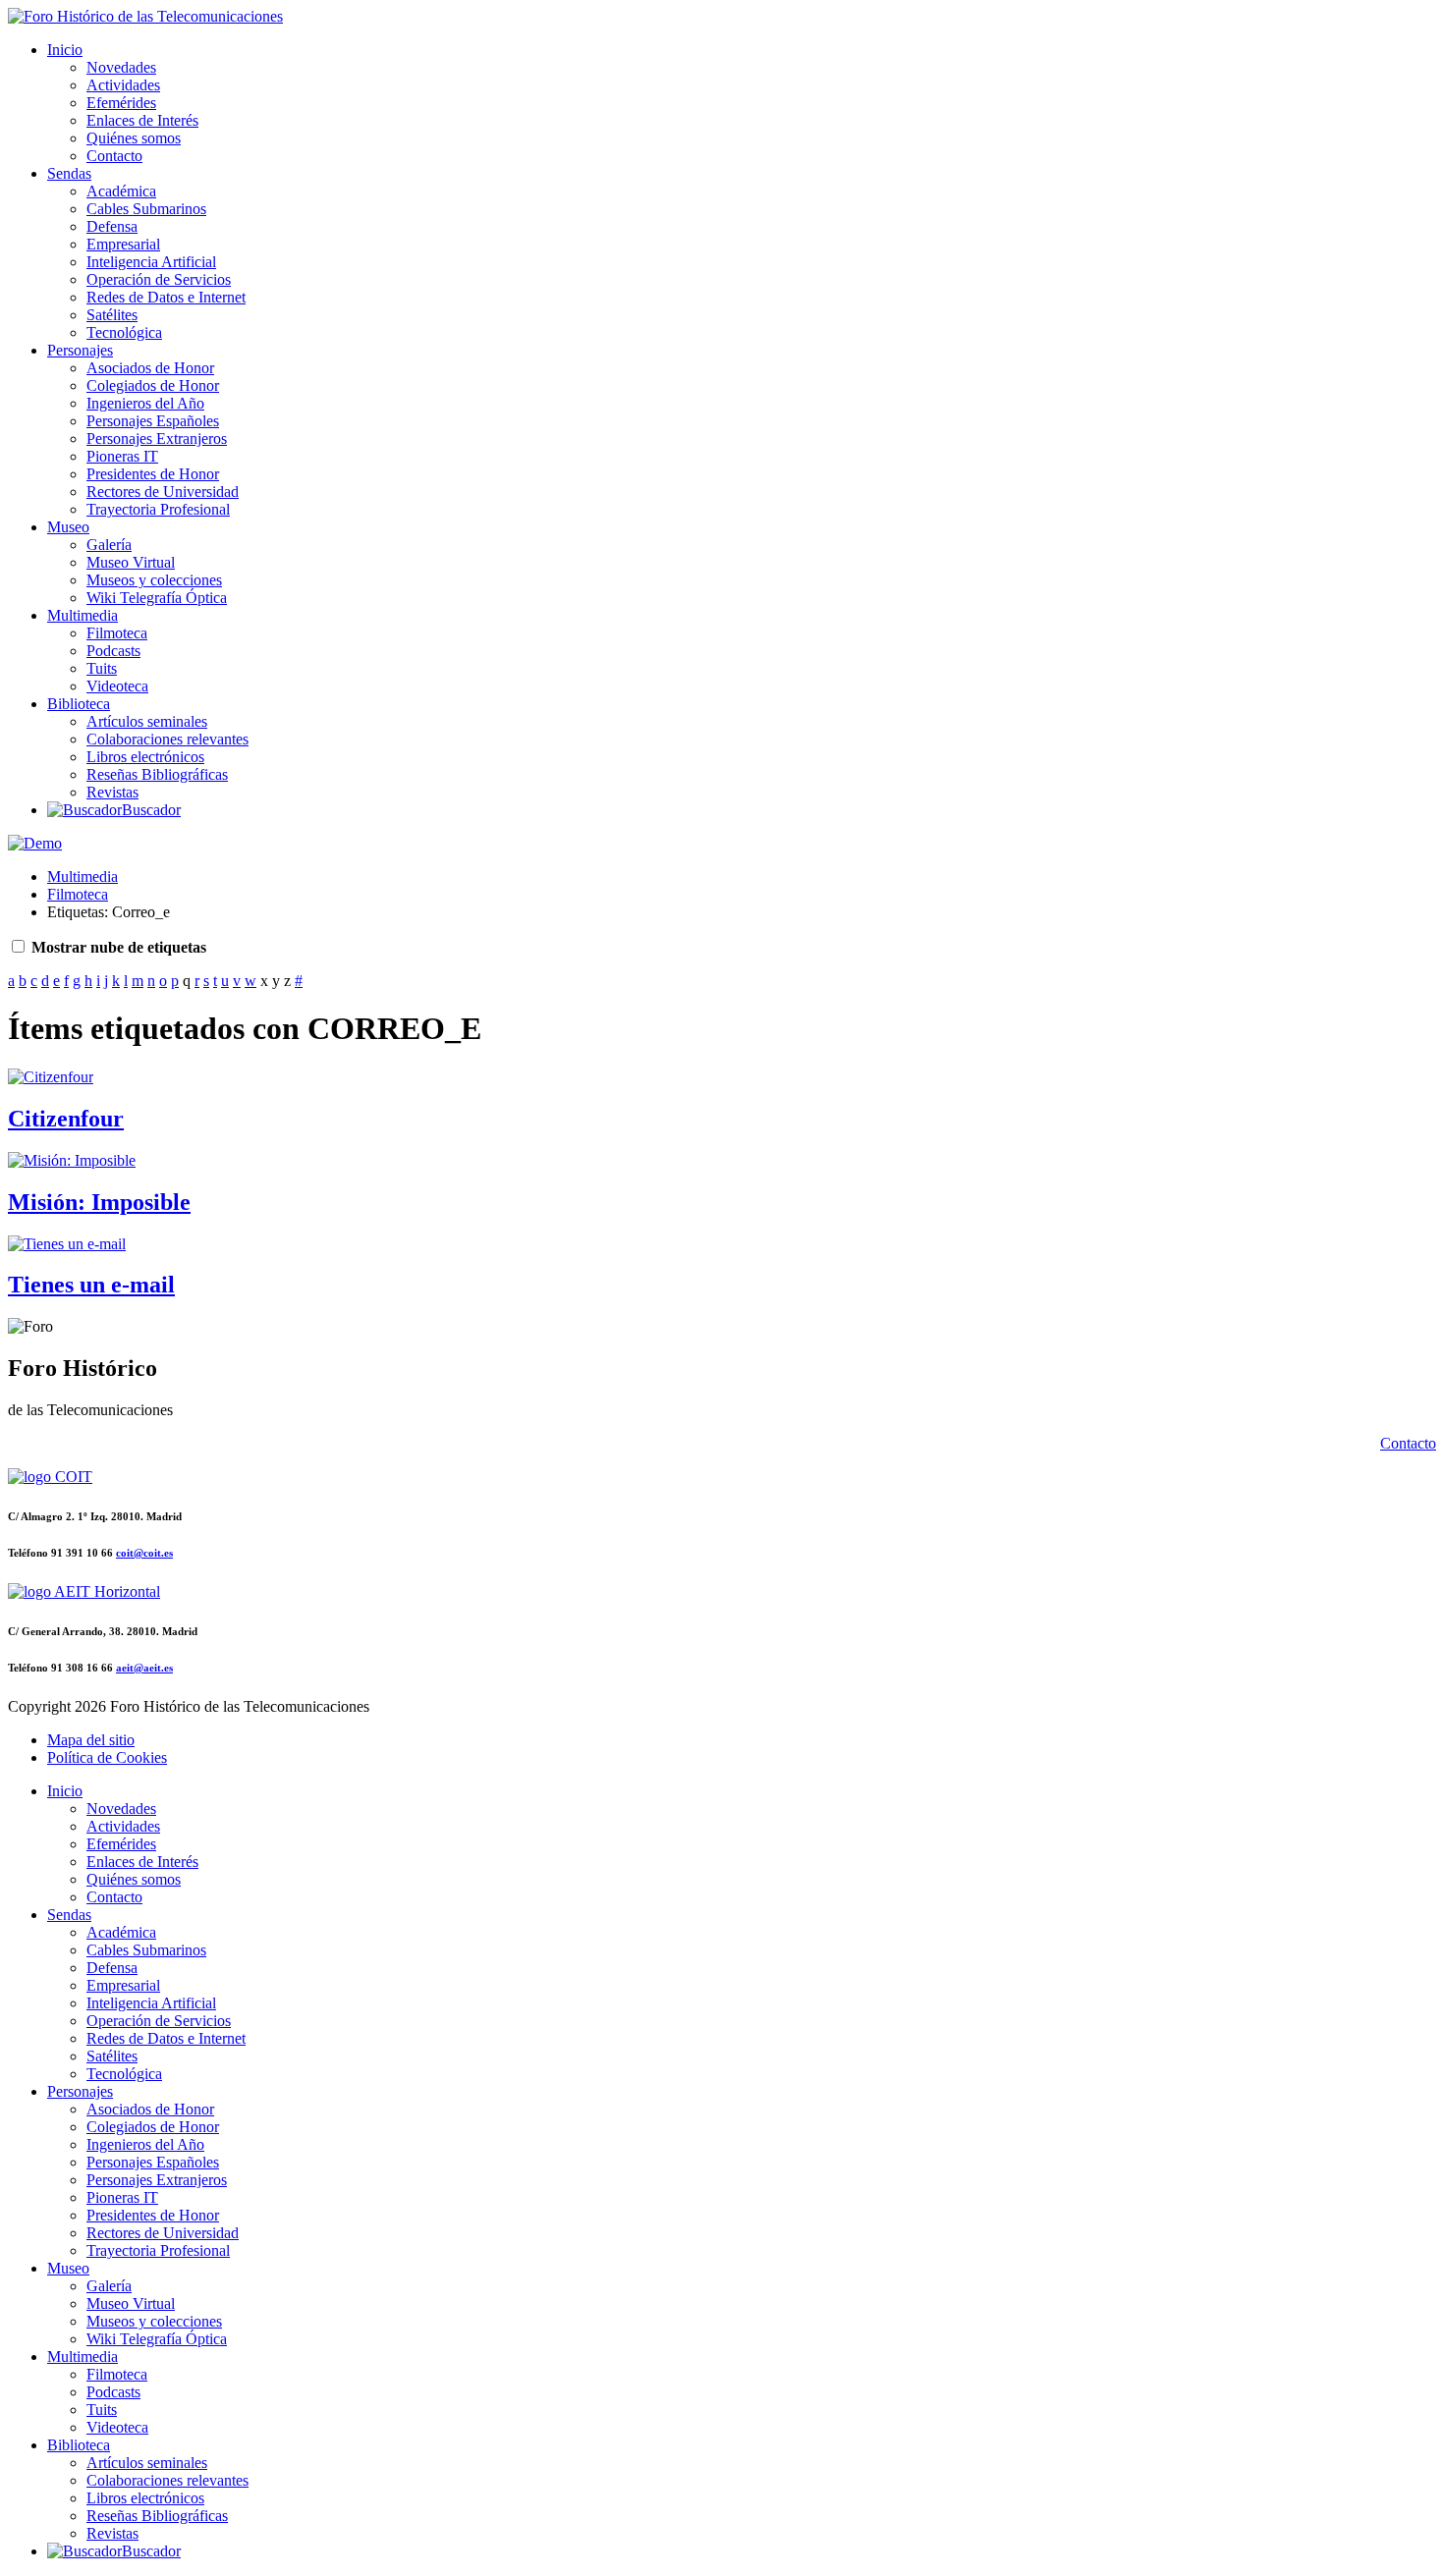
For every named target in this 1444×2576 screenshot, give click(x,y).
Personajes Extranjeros (157, 438)
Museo (68, 527)
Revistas (112, 792)
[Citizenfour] (51, 1077)
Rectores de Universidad (163, 492)
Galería (109, 545)
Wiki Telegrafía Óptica (157, 598)
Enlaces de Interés (142, 120)
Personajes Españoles (153, 421)
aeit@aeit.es (144, 1668)
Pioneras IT (122, 456)
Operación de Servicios (159, 279)
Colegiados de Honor (153, 385)
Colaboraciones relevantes (167, 739)
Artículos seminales (147, 721)
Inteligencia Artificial (151, 262)
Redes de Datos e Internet (166, 297)
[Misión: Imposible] (72, 1160)
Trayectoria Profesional (158, 509)
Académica (121, 191)
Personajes (80, 350)
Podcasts (113, 651)
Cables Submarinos (146, 209)
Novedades (121, 67)
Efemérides (121, 103)
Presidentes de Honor (153, 474)
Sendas (69, 173)
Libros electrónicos (145, 757)
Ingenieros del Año (145, 403)
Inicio (65, 50)
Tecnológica (124, 332)
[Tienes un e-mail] (67, 1244)
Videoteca (117, 686)
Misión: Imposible (99, 1202)
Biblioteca (79, 704)
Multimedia (83, 615)
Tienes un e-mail (91, 1285)
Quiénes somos (134, 138)
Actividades (123, 85)
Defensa (112, 226)
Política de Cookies (107, 1757)
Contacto (114, 156)
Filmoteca (117, 633)
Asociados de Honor (150, 368)
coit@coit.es (144, 1553)
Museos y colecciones (154, 580)
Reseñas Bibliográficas (157, 774)
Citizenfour (66, 1119)
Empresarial (123, 244)
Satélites (112, 315)
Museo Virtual (131, 562)
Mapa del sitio (91, 1740)
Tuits (102, 668)
